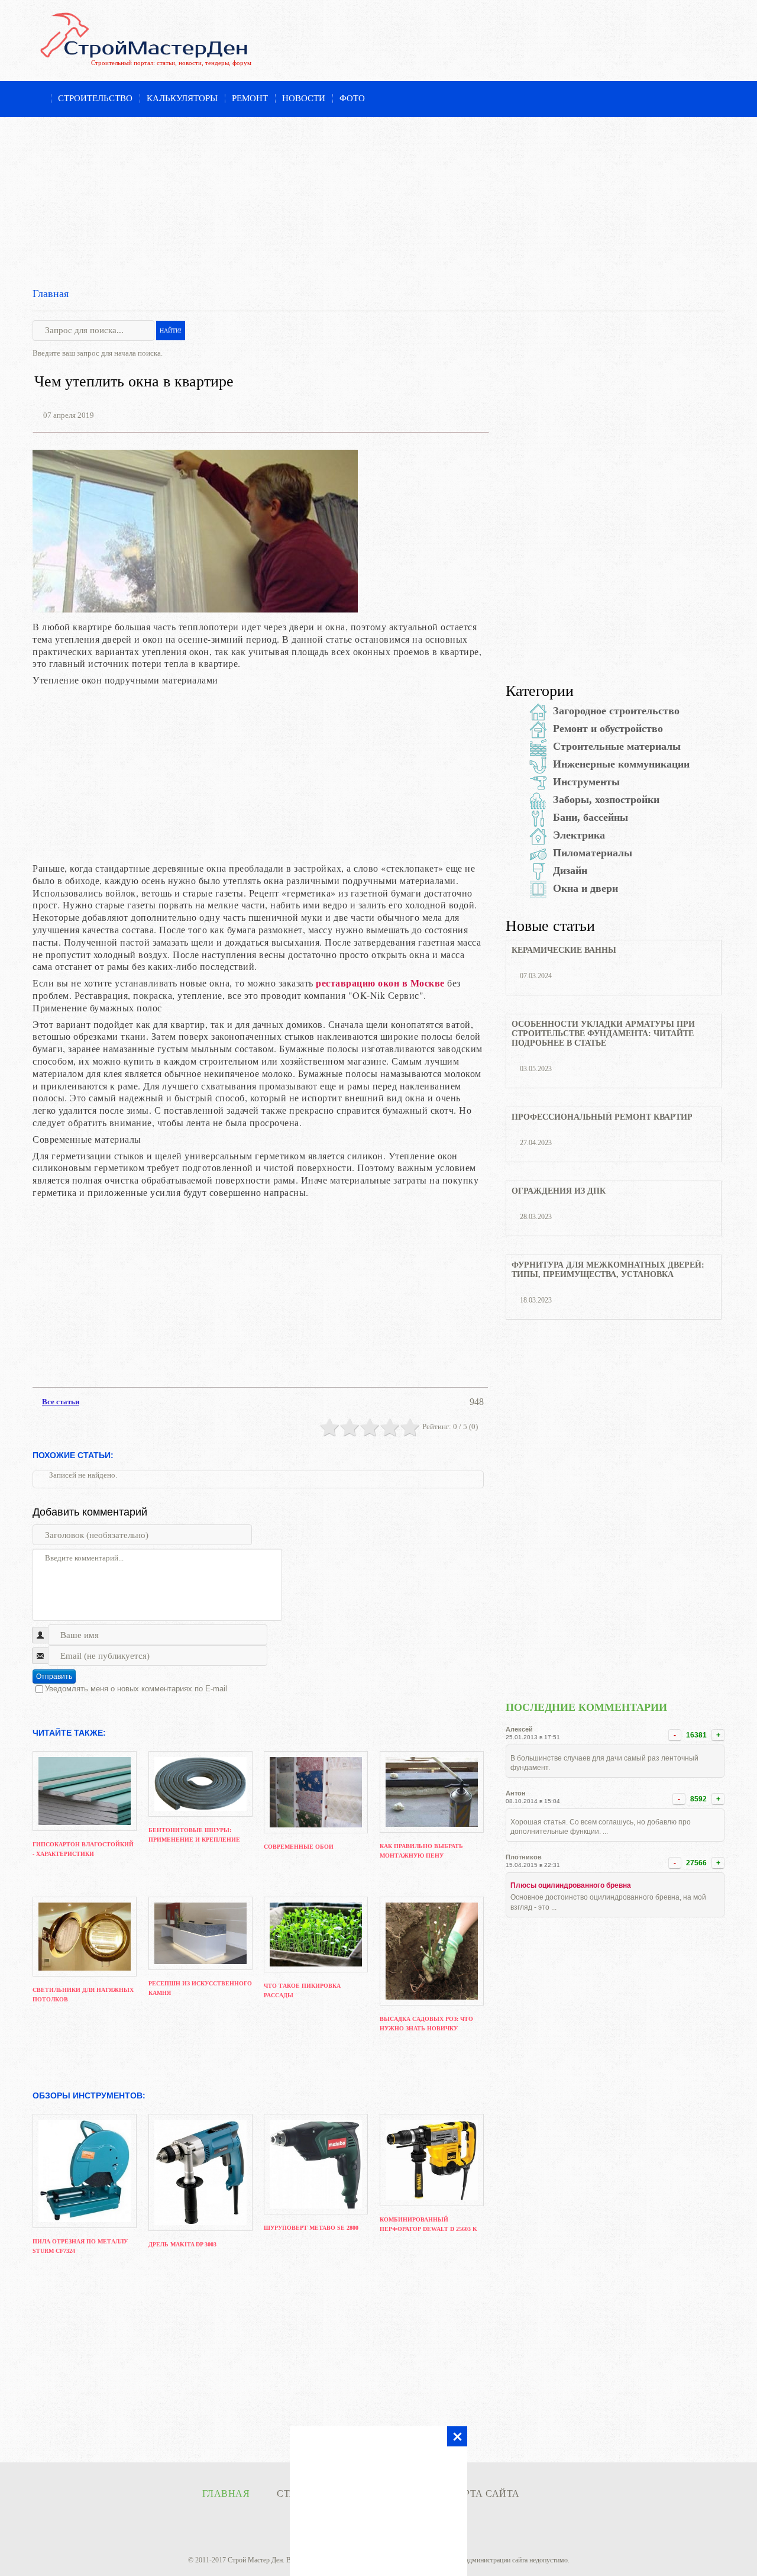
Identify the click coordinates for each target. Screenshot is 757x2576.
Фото (352, 98)
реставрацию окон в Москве (380, 983)
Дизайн (570, 871)
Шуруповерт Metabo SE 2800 (311, 2228)
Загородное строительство (616, 711)
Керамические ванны (564, 950)
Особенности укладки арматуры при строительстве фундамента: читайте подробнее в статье (603, 1034)
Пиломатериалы (593, 853)
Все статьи (61, 1402)
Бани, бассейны (591, 817)
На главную (38, 99)
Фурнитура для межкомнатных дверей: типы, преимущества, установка (608, 1270)
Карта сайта (485, 2493)
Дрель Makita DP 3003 (182, 2244)
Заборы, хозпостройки (606, 799)
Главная (51, 294)
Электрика (579, 835)
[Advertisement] (378, 200)
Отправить (54, 1677)
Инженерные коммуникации (621, 764)
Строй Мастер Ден (255, 2560)
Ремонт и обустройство (608, 728)
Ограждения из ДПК (559, 1191)
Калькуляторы (182, 98)
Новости (304, 98)
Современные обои (299, 1847)
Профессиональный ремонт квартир (602, 1117)
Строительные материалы (617, 746)
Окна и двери (585, 888)
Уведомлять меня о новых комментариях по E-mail (136, 1689)
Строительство (95, 98)
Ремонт (250, 98)
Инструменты (586, 782)
